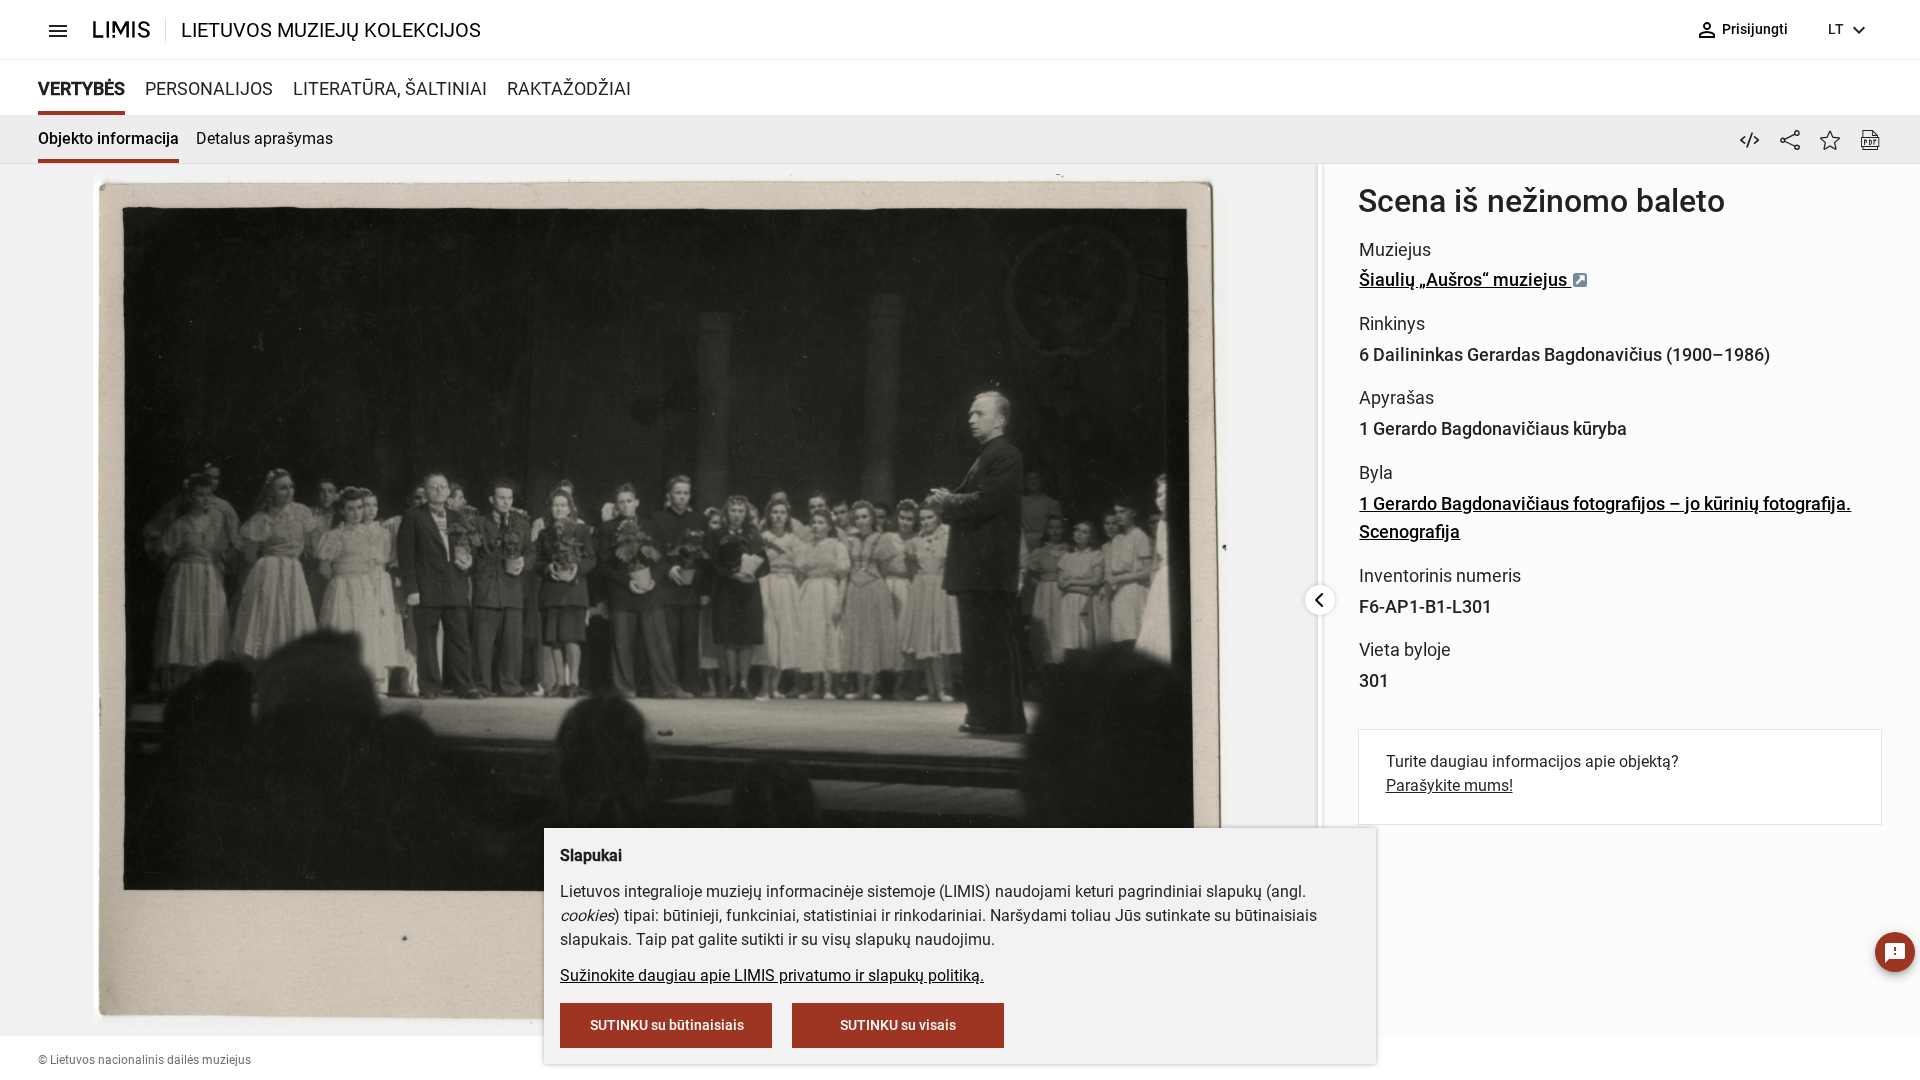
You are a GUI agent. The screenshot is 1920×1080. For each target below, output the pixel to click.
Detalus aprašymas (264, 138)
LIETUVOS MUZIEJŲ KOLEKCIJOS (331, 30)
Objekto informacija (108, 138)
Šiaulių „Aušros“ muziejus (1465, 279)
